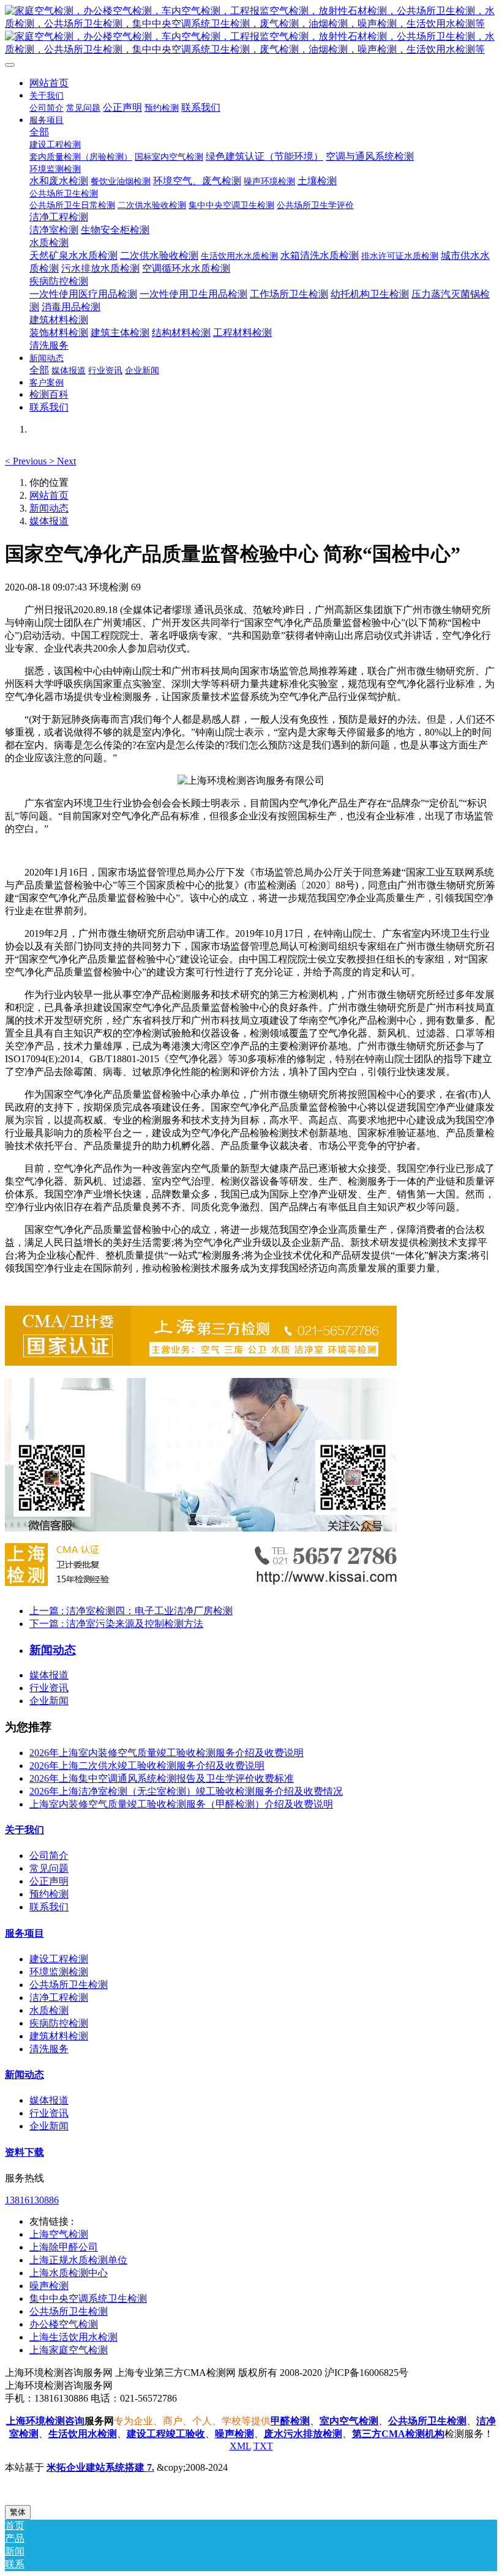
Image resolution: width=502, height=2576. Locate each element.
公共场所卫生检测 (69, 1985)
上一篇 (131, 1611)
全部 (39, 132)
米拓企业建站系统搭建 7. (100, 2467)
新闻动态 (49, 508)
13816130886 (32, 2200)
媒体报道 (49, 521)
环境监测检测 (59, 1972)
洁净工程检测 (59, 1997)
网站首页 (49, 83)
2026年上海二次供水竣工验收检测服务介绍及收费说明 (147, 1766)
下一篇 (116, 1624)
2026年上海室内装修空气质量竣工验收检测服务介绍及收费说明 (167, 1753)
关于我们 (24, 1830)
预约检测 (49, 1894)
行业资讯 (49, 1688)
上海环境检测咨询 (45, 2421)
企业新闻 (49, 1701)
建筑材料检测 (59, 2036)
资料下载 (24, 2152)
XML (240, 2446)
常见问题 (49, 1868)
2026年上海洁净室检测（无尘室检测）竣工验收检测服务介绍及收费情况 (186, 1791)
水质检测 (49, 2010)
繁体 (18, 2512)
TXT (263, 2446)
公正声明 (49, 1881)
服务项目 (24, 1933)
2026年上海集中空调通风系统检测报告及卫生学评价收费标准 (162, 1778)
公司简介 (49, 1856)
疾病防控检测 (59, 2023)
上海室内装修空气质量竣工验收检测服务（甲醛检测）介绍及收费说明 (181, 1804)
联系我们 (49, 1907)
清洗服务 (49, 2049)
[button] (27, 461)
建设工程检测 (59, 1959)
